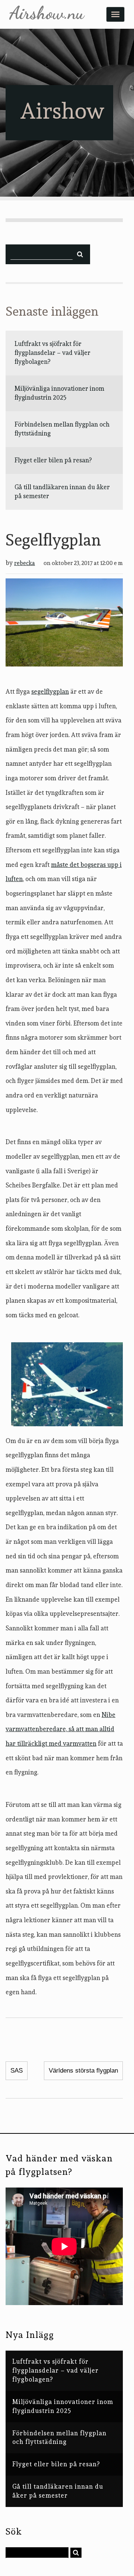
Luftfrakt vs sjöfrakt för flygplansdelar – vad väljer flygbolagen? (52, 353)
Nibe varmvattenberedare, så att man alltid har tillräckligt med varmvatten (60, 1729)
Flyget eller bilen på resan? (53, 460)
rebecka (25, 563)
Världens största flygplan (83, 2071)
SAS (17, 2071)
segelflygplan (50, 691)
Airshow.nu (47, 13)
